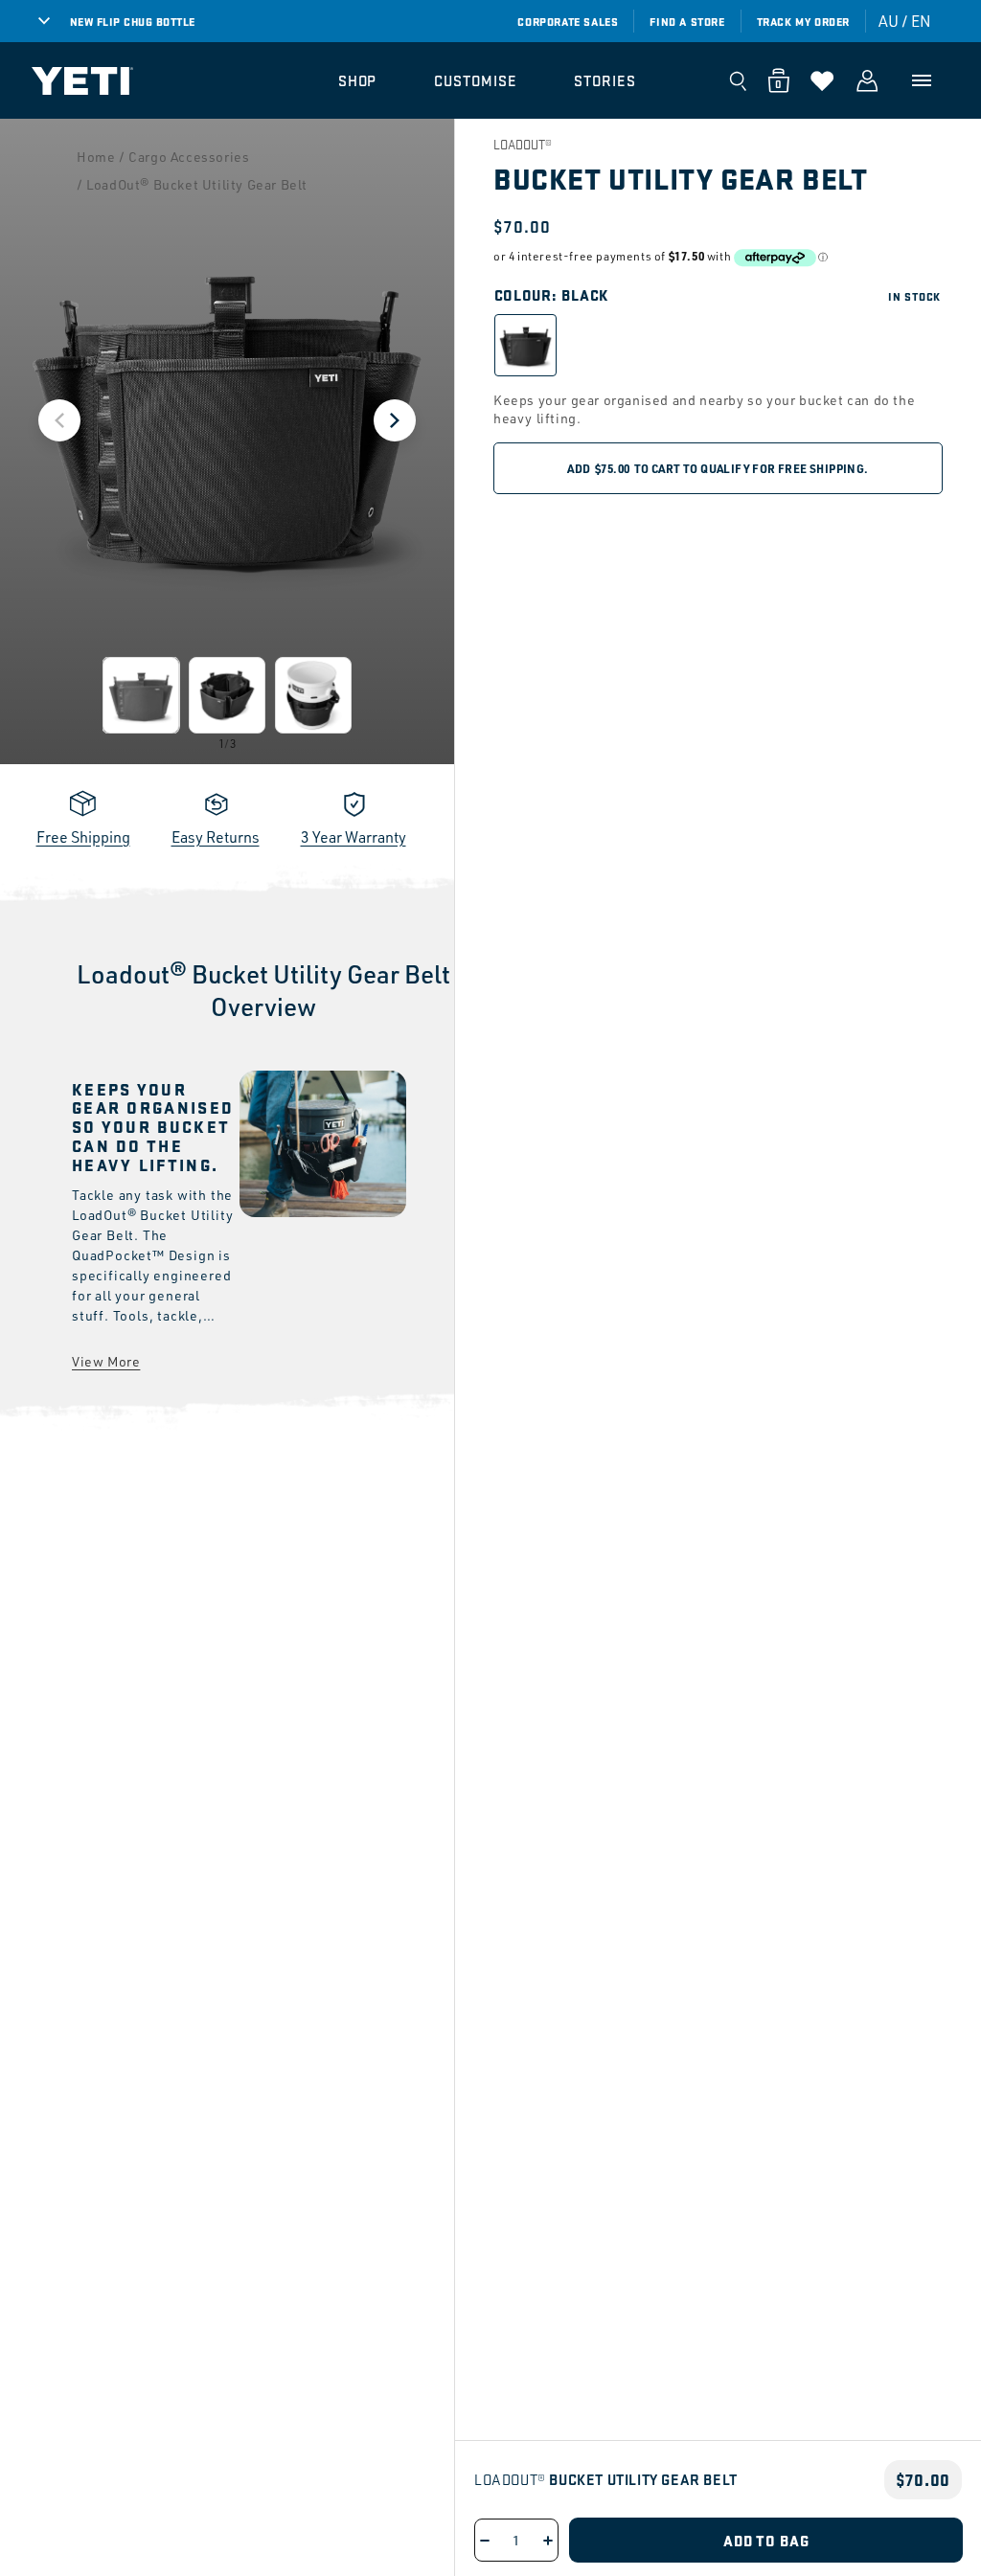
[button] (358, 80)
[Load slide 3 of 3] (313, 695)
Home (96, 157)
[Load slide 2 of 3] (227, 695)
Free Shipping (83, 837)
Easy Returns (216, 837)
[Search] (738, 80)
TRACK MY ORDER (803, 21)
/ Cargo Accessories (184, 157)
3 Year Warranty (354, 837)
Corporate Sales (568, 21)
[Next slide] (395, 420)
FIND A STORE (687, 21)
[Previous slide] (59, 420)
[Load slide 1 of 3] (141, 695)
